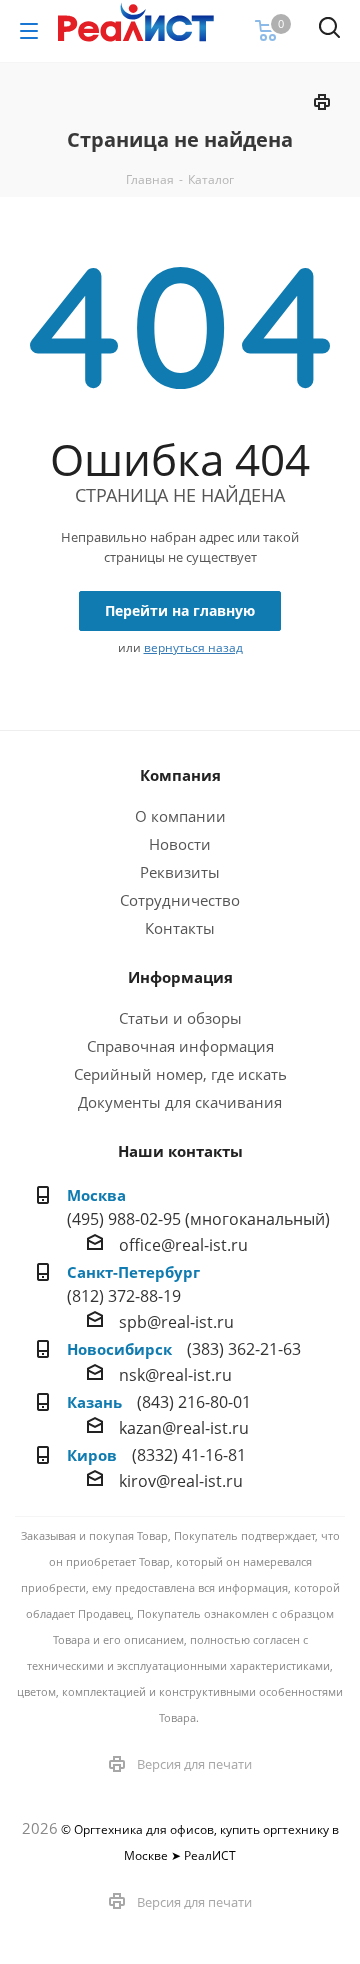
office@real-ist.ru (183, 1245)
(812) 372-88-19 (124, 1296)
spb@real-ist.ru (176, 1322)
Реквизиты (180, 872)
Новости (180, 844)
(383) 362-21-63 (244, 1349)
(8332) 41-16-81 (189, 1455)
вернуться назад (193, 647)
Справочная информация (180, 1046)
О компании (180, 816)
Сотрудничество (180, 900)
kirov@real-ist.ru (181, 1481)
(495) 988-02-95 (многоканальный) (198, 1219)
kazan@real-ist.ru (184, 1428)
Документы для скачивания (180, 1102)
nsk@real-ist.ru (175, 1375)
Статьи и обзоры (180, 1018)
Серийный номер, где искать (180, 1074)
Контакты (180, 928)
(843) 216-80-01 (194, 1402)
